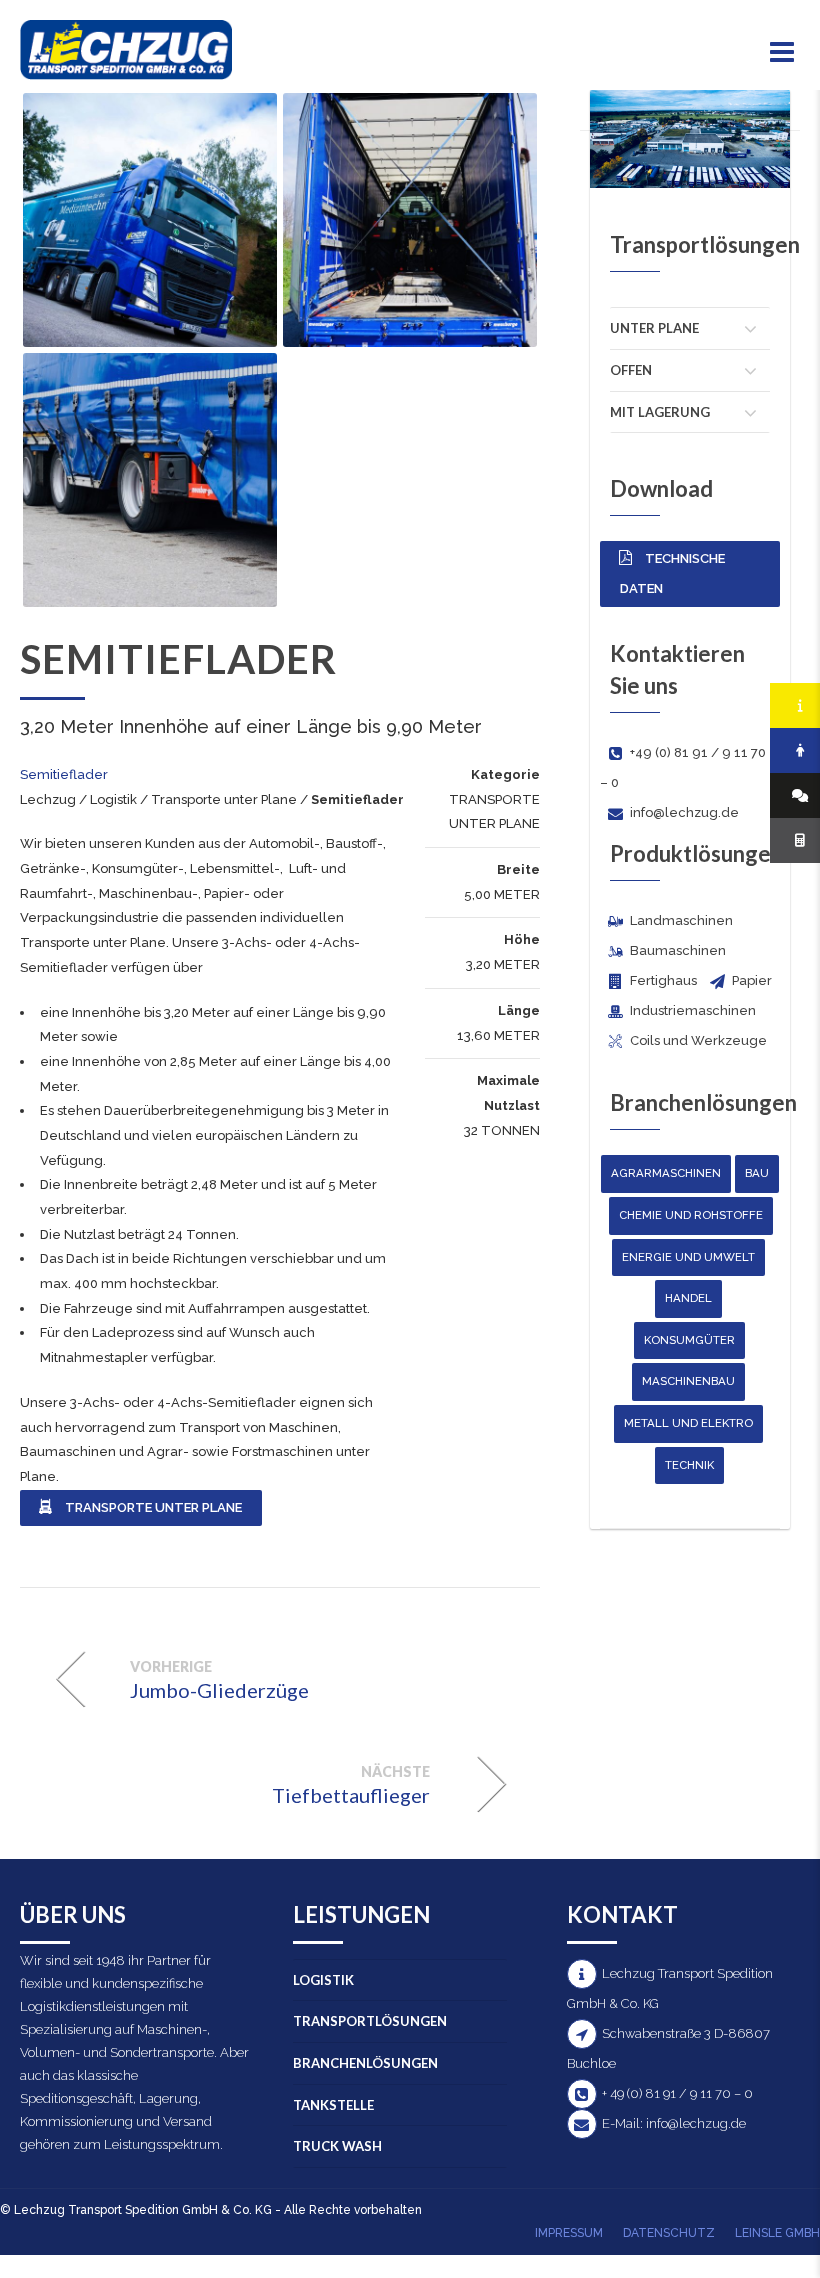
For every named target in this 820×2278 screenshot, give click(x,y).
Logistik (113, 799)
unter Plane (654, 328)
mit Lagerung (660, 412)
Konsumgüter (689, 1340)
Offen (631, 370)
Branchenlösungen (365, 2063)
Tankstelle (333, 2105)
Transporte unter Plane (224, 799)
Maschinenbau (688, 1381)
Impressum (569, 2233)
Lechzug (48, 799)
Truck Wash (337, 2146)
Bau (757, 1173)
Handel (688, 1298)
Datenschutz (669, 2233)
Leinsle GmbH (777, 2233)
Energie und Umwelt (688, 1257)
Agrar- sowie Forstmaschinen (241, 1451)
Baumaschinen (68, 1451)
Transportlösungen (370, 2021)
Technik (689, 1465)
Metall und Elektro (688, 1423)
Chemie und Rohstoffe (691, 1215)
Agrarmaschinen (666, 1173)
